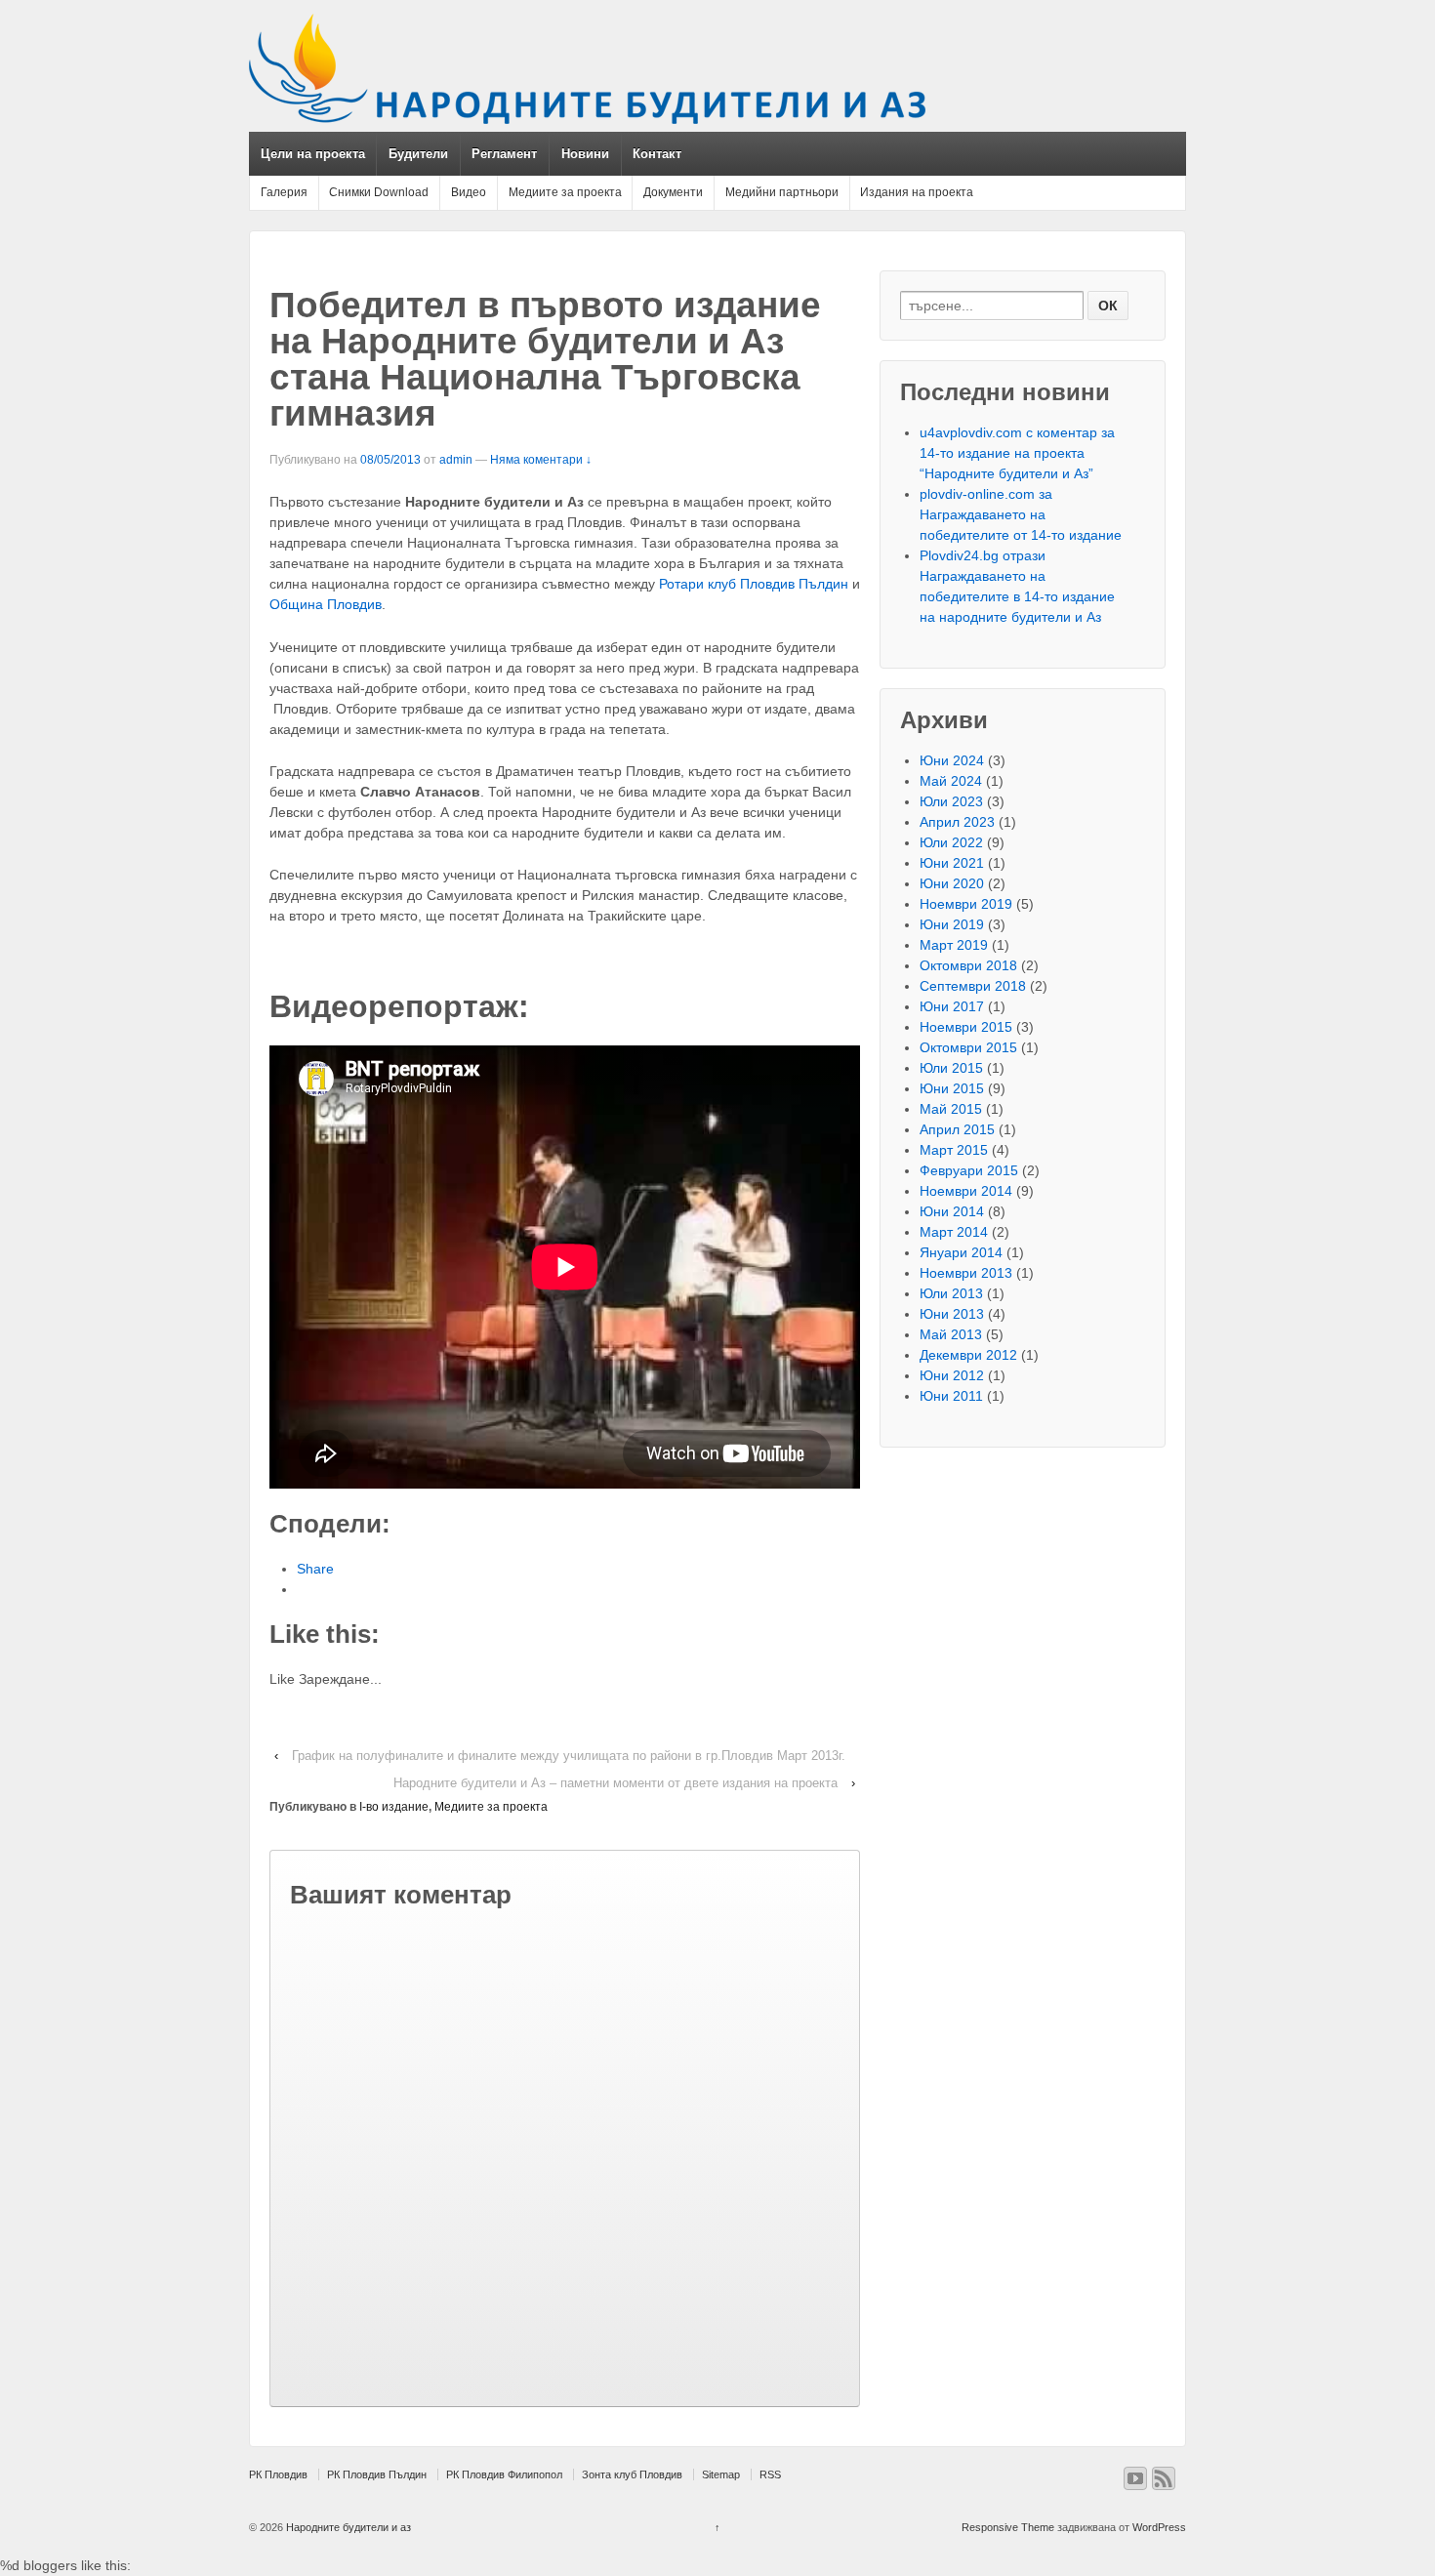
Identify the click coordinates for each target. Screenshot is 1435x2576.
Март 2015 (954, 1150)
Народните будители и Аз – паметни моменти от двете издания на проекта (615, 1783)
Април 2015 (957, 1129)
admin (456, 460)
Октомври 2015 (968, 1047)
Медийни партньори (782, 192)
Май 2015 (951, 1109)
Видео (469, 192)
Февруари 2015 (969, 1170)
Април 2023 (957, 822)
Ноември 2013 (966, 1273)
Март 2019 (954, 945)
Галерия (284, 192)
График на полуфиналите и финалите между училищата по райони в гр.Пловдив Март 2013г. (569, 1756)
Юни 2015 (952, 1088)
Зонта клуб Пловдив (632, 2474)
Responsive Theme (1008, 2527)
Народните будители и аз (347, 2527)
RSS (770, 2474)
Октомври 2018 (968, 965)
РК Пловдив (278, 2474)
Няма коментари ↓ (541, 460)
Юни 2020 (952, 883)
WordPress (1159, 2527)
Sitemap (721, 2474)
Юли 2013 (951, 1293)
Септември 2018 (973, 986)
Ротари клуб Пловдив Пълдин (754, 584)
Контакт (657, 154)
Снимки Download (379, 192)
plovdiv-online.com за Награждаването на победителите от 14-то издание (1021, 514)
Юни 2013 (952, 1314)
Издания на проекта (917, 192)
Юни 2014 (952, 1211)
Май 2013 (951, 1334)
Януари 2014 (961, 1252)
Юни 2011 (951, 1396)
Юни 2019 (952, 924)
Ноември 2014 (966, 1191)
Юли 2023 (951, 801)
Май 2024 (951, 781)
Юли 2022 (951, 842)
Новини (585, 154)
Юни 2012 (952, 1375)
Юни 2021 (952, 863)
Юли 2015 (951, 1068)
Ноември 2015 (966, 1027)
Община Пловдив (326, 604)
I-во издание (394, 1807)
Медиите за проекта (565, 192)
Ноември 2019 (966, 904)
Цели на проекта (313, 154)
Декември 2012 (968, 1355)
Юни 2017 (952, 1006)
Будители (418, 154)
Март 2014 (954, 1232)
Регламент (504, 154)
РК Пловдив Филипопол (504, 2474)
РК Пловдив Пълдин (377, 2474)
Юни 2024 (952, 760)
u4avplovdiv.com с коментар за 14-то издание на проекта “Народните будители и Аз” (1017, 453)
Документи (673, 192)
